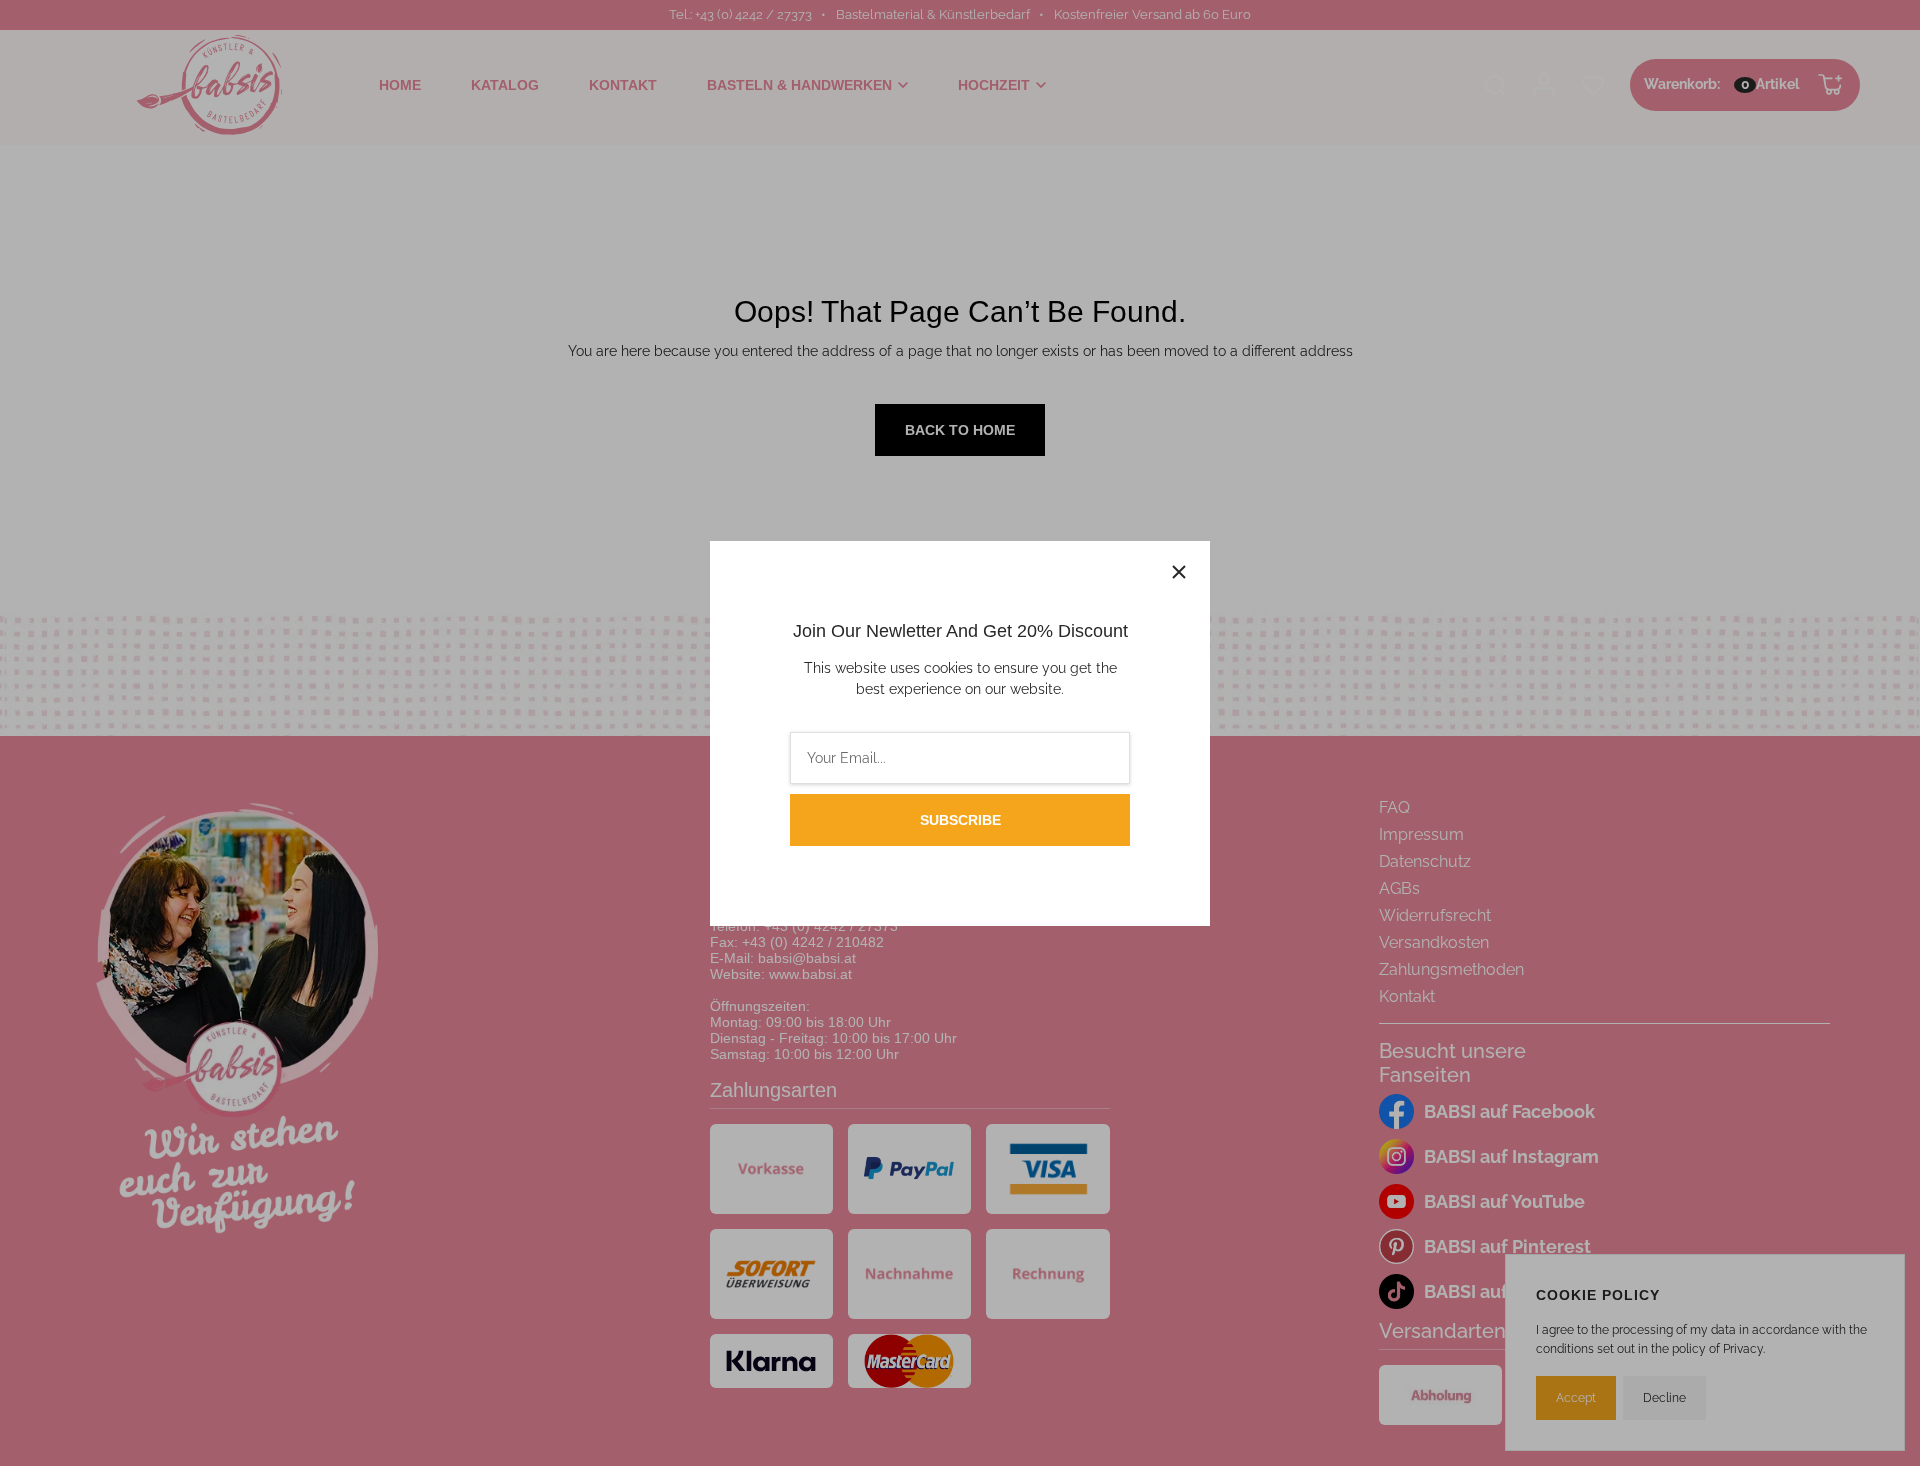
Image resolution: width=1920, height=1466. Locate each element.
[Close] (1179, 572)
